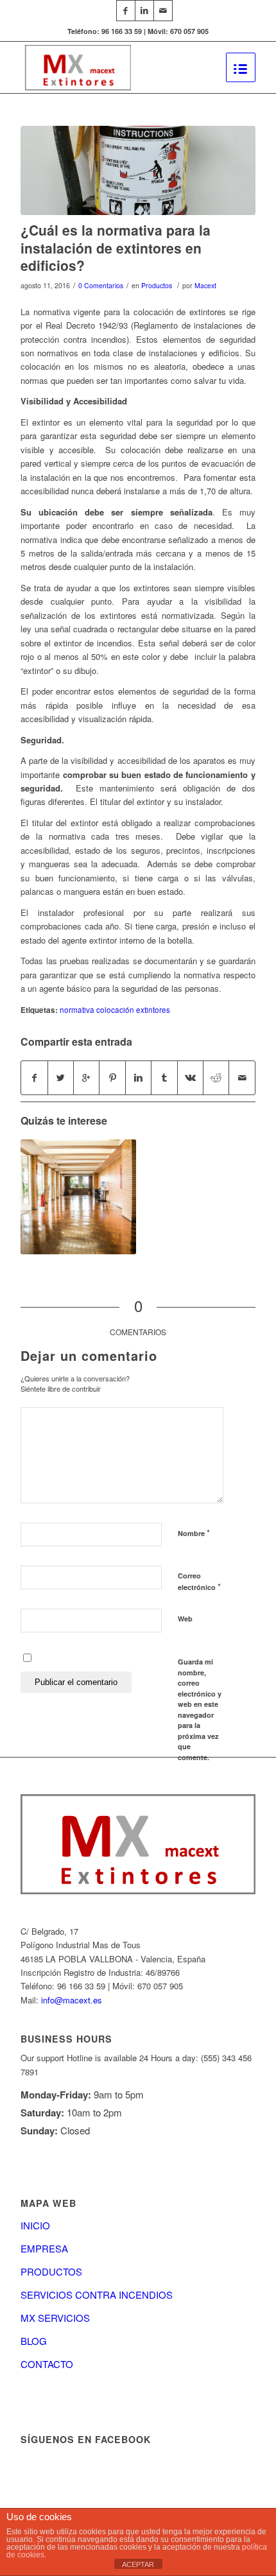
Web (185, 1619)
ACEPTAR (138, 2564)
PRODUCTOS (51, 2271)
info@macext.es (72, 2000)
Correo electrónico (199, 1582)
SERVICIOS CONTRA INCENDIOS (97, 2295)
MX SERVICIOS (55, 2318)
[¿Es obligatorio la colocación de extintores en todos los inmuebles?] (78, 1197)
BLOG (34, 2341)
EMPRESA (44, 2248)
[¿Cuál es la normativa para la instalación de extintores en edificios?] (138, 170)
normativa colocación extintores (115, 1010)
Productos (157, 285)
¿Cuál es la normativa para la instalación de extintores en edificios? (116, 247)
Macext (205, 285)
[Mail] (163, 11)
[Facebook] (126, 11)
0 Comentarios (101, 285)
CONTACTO (47, 2364)
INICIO (35, 2225)
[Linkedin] (144, 11)
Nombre (194, 1533)
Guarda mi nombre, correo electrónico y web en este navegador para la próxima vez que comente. (200, 1709)
